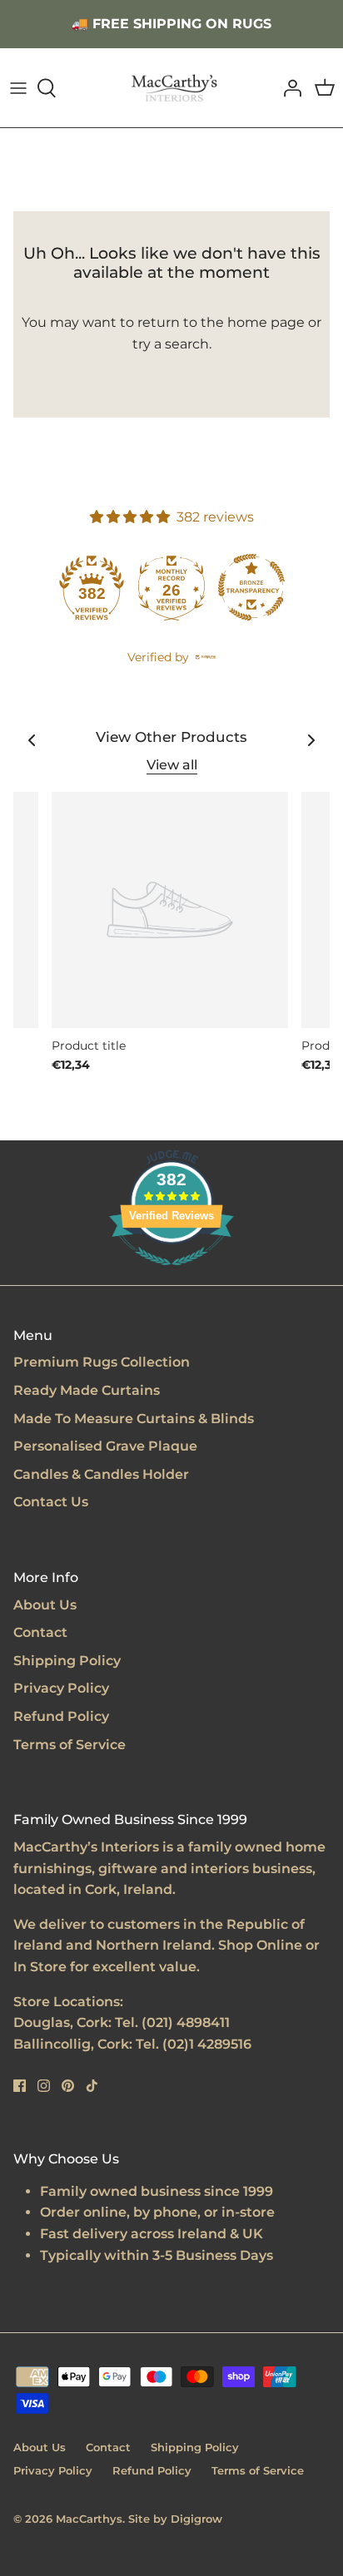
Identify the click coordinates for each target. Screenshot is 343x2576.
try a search (171, 344)
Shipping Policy (67, 1661)
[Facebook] (20, 2086)
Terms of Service (70, 1745)
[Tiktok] (92, 2086)
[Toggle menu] (18, 88)
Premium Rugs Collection (102, 1362)
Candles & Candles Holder (101, 1474)
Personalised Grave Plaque (105, 1446)
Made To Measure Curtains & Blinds (134, 1419)
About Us (45, 1605)
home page (266, 322)
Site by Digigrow (175, 2519)
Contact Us (51, 1502)
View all (172, 765)
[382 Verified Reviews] (171, 1274)
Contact (40, 1632)
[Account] (288, 88)
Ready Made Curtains (87, 1390)
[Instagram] (44, 2086)
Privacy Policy (61, 1688)
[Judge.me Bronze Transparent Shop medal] (251, 587)
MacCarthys (89, 2519)
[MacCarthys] (172, 88)
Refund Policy (61, 1716)
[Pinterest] (68, 2086)
